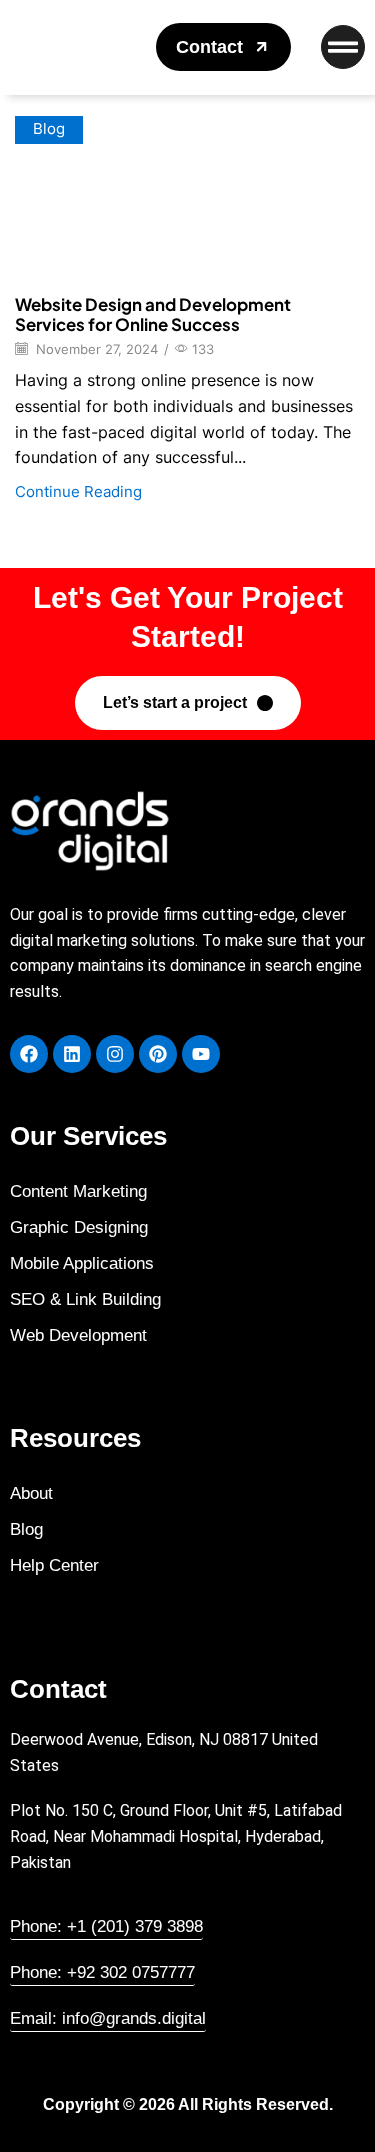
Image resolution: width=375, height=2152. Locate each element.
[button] (223, 47)
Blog (49, 129)
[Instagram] (115, 1054)
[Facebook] (29, 1054)
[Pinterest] (158, 1054)
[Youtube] (201, 1054)
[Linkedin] (72, 1054)
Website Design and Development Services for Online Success (153, 314)
